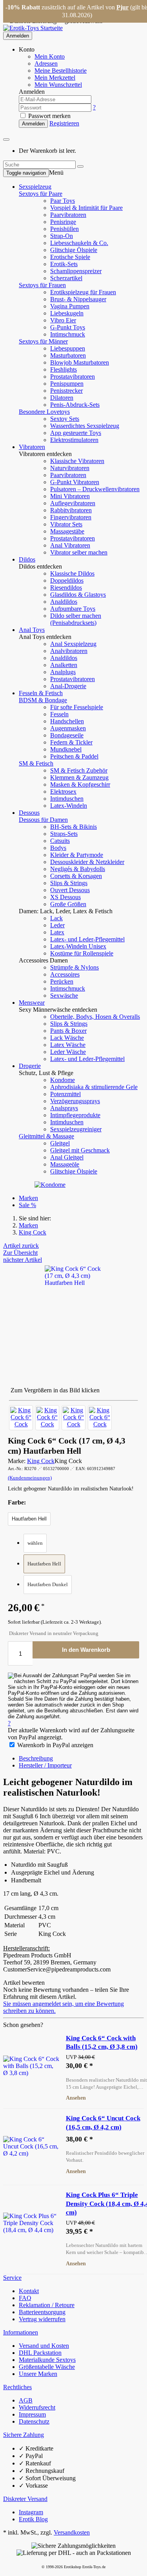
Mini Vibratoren (70, 496)
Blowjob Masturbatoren (80, 362)
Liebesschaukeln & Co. (79, 243)
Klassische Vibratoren (77, 461)
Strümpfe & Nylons (74, 967)
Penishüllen (64, 229)
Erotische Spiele (70, 257)
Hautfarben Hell (44, 1564)
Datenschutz (34, 2421)
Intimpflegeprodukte (75, 1115)
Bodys (58, 848)
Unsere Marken (38, 2374)
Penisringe (63, 222)
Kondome (63, 1080)
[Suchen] (80, 166)
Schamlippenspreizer (76, 271)
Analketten (64, 665)
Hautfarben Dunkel (48, 1584)
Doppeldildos (67, 580)
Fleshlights (64, 369)
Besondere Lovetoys (44, 412)
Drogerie (30, 1066)
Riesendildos (66, 588)
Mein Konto (50, 56)
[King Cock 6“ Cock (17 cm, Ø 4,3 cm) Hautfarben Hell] (21, 1418)
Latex (57, 932)
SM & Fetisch (36, 763)
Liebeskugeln (67, 313)
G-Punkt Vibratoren (75, 482)
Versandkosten (72, 2532)
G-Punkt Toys (68, 327)
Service (12, 2278)
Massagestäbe (67, 531)
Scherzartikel (66, 278)
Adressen (46, 64)
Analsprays (64, 1108)
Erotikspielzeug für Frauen (83, 292)
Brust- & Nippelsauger (78, 299)
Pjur (122, 7)
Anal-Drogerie (68, 686)
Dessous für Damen (43, 820)
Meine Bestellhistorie (61, 71)
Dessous (29, 813)
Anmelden (18, 36)
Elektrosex (63, 792)
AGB (26, 2400)
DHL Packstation (40, 2353)
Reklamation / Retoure (47, 2305)
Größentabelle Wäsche (47, 2367)
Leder (57, 925)
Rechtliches (17, 2387)
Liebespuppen (68, 348)
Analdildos (64, 602)
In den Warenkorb (86, 1650)
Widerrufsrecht (37, 2407)
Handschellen (67, 721)
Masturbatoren (68, 355)
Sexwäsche (64, 996)
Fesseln (59, 714)
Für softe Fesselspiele (77, 707)
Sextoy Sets (65, 419)
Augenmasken (68, 728)
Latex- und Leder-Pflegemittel (87, 939)
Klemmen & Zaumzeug (79, 777)
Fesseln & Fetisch (41, 693)
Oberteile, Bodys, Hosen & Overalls (95, 1017)
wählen (35, 1543)
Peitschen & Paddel (74, 756)
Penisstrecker (66, 391)
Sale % (27, 1205)
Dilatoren (62, 398)
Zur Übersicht (20, 1253)
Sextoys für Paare (41, 194)
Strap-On (62, 236)
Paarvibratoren (68, 215)
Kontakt (29, 2291)
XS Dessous (65, 897)
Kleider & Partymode (77, 855)
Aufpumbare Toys (73, 609)
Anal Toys (32, 630)
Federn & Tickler (71, 742)
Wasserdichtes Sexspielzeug (85, 426)
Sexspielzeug (35, 187)
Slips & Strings (69, 883)
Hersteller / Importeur (45, 1765)
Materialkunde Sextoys (47, 2360)
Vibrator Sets (66, 524)
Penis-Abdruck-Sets (75, 405)
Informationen (21, 2332)
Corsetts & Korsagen (76, 876)
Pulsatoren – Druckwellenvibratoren (95, 489)
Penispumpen (67, 384)
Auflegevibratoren (73, 503)
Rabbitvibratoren (71, 510)
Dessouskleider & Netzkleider (87, 862)
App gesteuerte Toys (76, 433)
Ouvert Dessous (70, 890)
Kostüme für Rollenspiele (82, 953)
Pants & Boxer (68, 1031)
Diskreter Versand (25, 2499)
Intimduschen (67, 799)
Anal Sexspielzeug (73, 644)
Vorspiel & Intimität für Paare (86, 208)
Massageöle (65, 1164)
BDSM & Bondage (43, 700)
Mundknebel (66, 749)
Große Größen (68, 904)
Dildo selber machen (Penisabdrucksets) (76, 619)
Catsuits (60, 841)
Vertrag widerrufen (42, 2319)
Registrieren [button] (64, 123)
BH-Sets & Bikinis (73, 827)
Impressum (32, 2414)
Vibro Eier (63, 320)
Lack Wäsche (67, 1038)
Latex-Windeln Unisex (78, 946)
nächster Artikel (23, 1260)
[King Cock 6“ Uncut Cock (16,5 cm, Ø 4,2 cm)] (31, 2146)
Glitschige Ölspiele (74, 250)
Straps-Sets (64, 834)
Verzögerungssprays (75, 1101)
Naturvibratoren (70, 468)
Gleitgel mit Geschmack (80, 1150)
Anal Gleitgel (67, 1157)
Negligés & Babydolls (78, 869)
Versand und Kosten (44, 2346)
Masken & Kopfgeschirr (80, 784)
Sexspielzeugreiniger (76, 1129)
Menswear (32, 1003)
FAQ (25, 2298)
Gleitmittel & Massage (46, 1136)
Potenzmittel (65, 1094)
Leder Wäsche (68, 1052)
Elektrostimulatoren (74, 440)
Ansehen (76, 2098)
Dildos (27, 559)
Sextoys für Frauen (42, 285)
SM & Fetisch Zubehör (79, 770)
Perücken (62, 981)
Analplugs (63, 672)
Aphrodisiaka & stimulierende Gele (94, 1087)
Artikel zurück (21, 1246)
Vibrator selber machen (79, 552)
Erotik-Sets (64, 264)
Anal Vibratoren (70, 545)
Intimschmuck (68, 334)
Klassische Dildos (72, 573)
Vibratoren (32, 447)
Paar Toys (63, 201)
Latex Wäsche (68, 1045)
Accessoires (65, 974)
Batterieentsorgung (42, 2312)
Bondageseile (67, 735)
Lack (56, 918)
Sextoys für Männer (43, 341)
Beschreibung (36, 1758)
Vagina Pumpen (70, 306)
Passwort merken (49, 116)
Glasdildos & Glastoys (78, 595)
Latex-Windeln (69, 806)
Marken (28, 1198)
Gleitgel (60, 1143)
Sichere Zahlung (24, 2435)
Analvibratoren (69, 651)
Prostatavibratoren (73, 377)
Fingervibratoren (71, 517)
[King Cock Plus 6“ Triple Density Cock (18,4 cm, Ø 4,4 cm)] (31, 2223)
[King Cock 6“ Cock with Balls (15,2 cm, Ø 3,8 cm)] (31, 2066)
